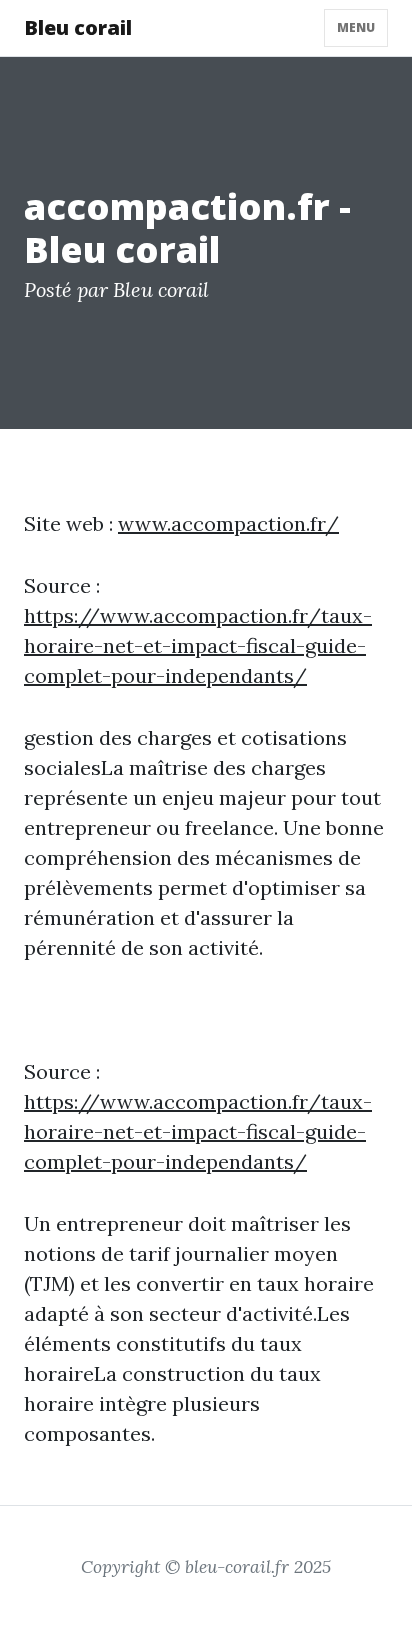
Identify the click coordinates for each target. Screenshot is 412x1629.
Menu (356, 27)
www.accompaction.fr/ (228, 523)
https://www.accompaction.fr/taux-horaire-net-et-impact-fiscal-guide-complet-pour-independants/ (198, 645)
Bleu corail (78, 27)
